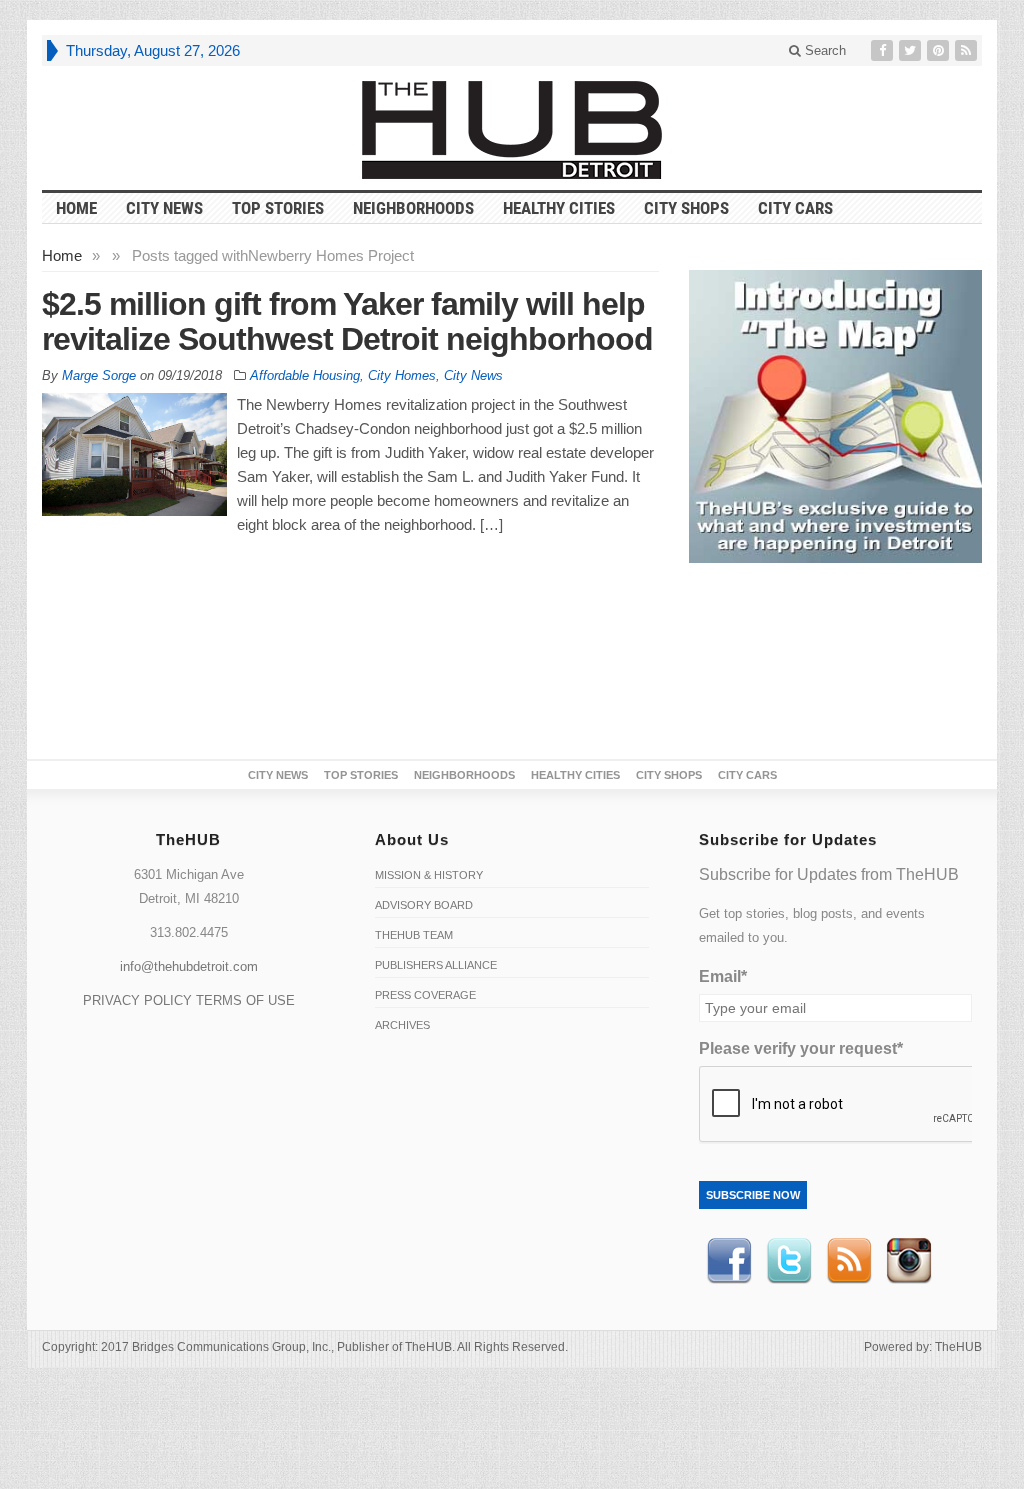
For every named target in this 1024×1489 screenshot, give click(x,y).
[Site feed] (968, 50)
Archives (402, 1025)
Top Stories (278, 208)
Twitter (789, 1261)
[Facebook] (884, 50)
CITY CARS (795, 208)
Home (62, 255)
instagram (909, 1261)
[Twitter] (912, 50)
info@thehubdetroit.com (189, 966)
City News (164, 208)
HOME (76, 208)
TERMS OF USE (245, 1000)
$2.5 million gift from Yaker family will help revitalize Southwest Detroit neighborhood (347, 321)
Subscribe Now (753, 1195)
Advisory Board (424, 905)
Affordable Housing (305, 375)
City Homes (402, 375)
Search (823, 50)
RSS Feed (849, 1261)
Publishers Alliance (436, 965)
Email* (723, 976)
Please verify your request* (801, 1048)
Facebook (729, 1261)
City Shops (686, 208)
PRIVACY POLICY (137, 1000)
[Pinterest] (940, 50)
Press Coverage (425, 995)
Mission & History (429, 875)
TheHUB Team (414, 935)
